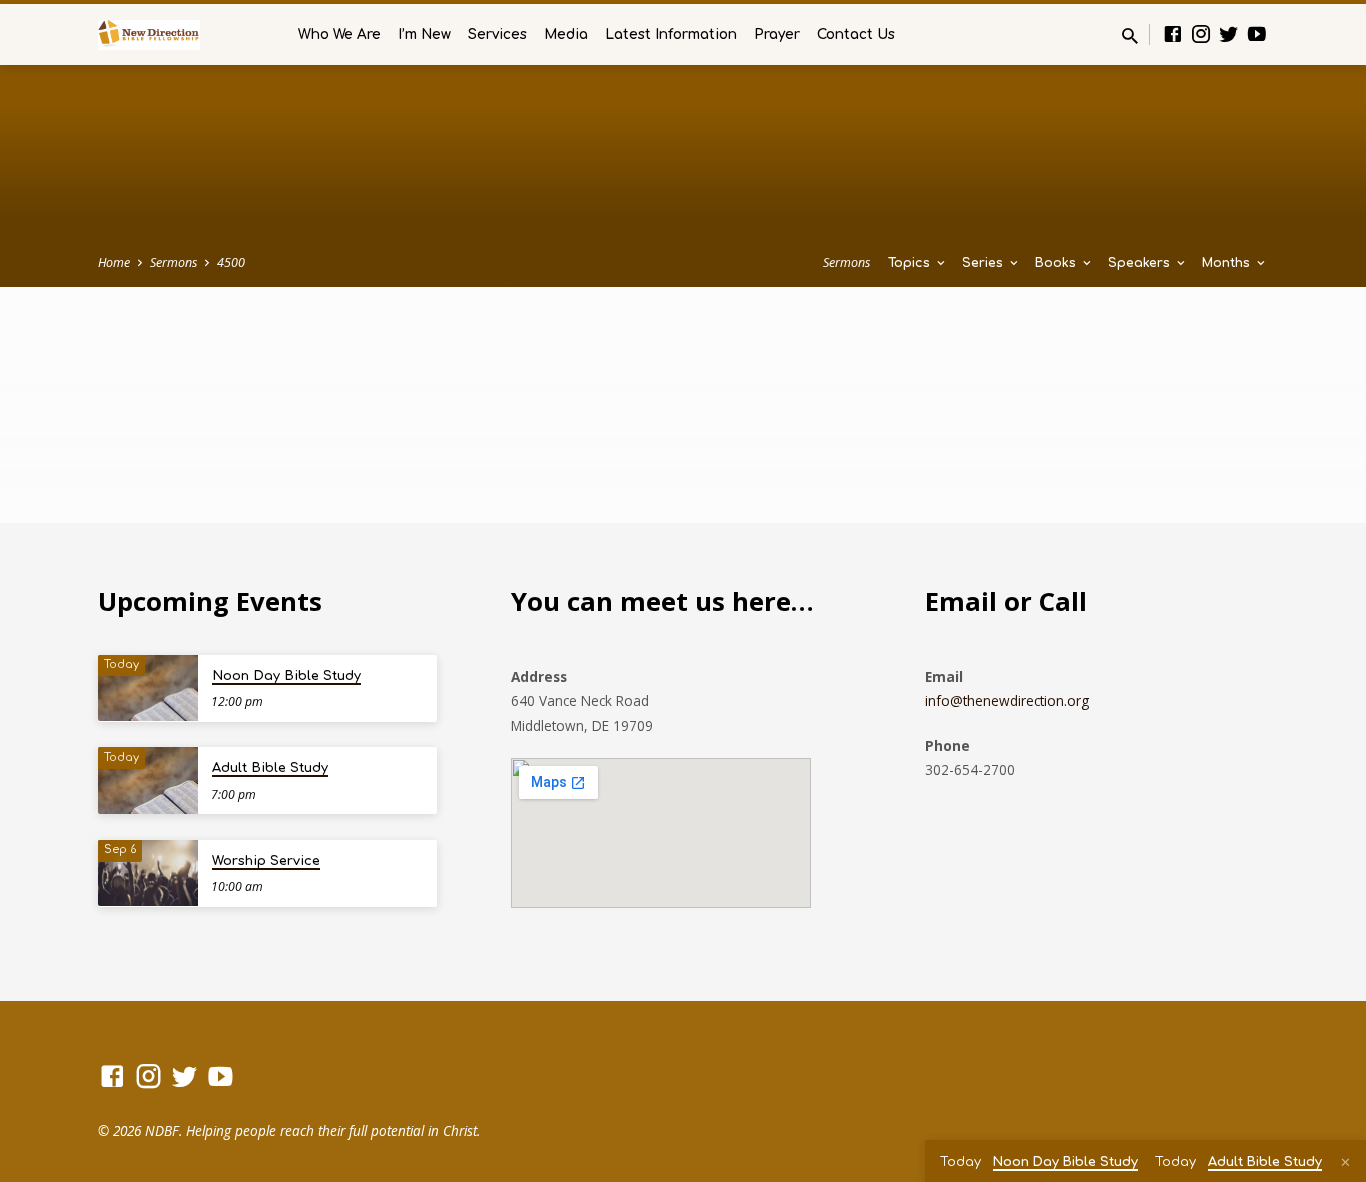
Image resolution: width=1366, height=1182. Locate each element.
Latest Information (671, 34)
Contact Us (856, 34)
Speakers (1141, 263)
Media (566, 34)
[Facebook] (1173, 33)
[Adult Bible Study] (148, 780)
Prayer (777, 34)
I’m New (424, 34)
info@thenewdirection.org (1007, 700)
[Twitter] (1229, 33)
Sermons (173, 262)
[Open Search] (1130, 35)
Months (1228, 263)
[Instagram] (1201, 33)
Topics (911, 263)
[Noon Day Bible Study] (148, 688)
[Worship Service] (148, 873)
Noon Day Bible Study (286, 676)
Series (984, 263)
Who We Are (339, 34)
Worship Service (266, 861)
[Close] (1345, 1162)
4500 (231, 262)
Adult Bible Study (270, 768)
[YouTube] (1257, 33)
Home (114, 262)
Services (497, 34)
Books (1057, 263)
